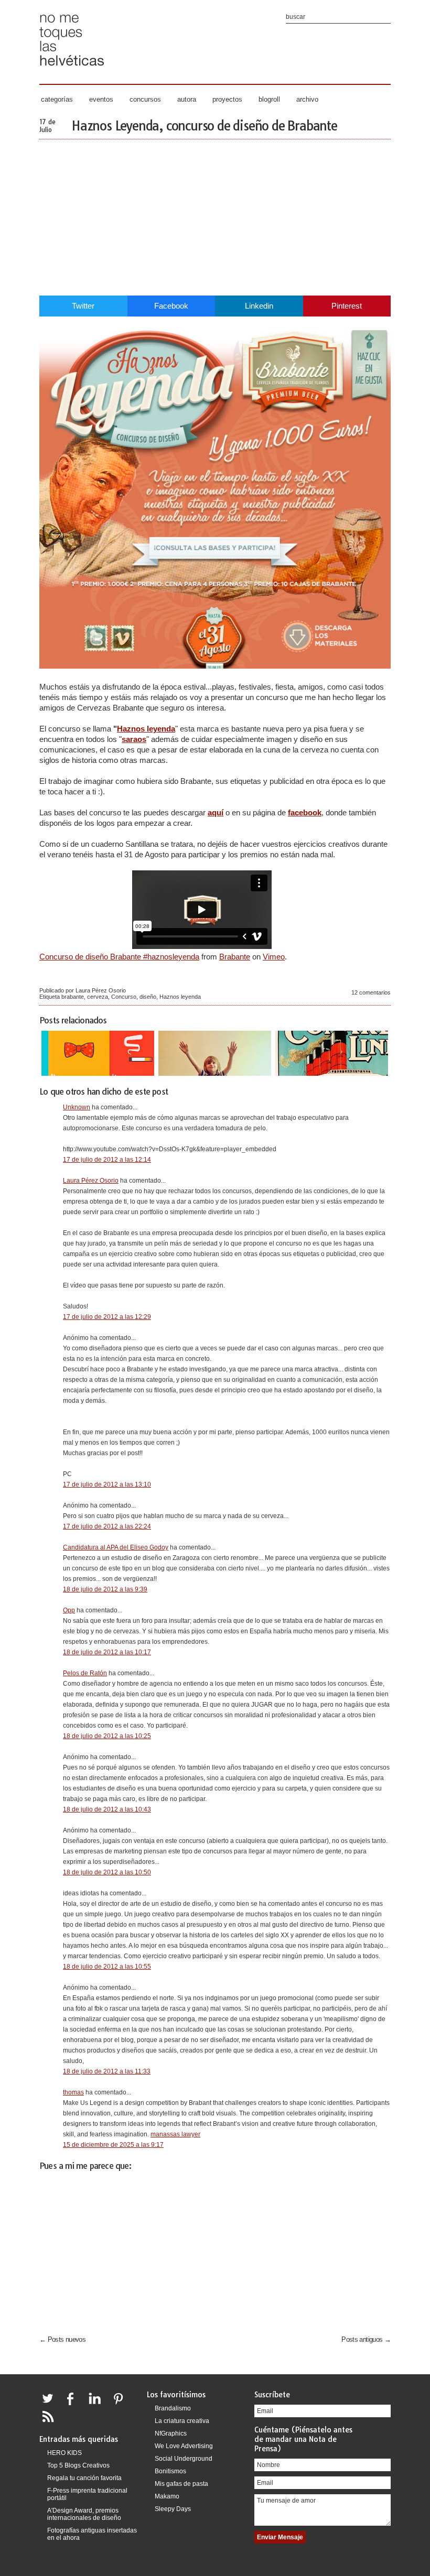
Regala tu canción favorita (84, 2478)
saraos (134, 739)
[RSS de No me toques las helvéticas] (50, 2423)
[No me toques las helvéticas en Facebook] (74, 2405)
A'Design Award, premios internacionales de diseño (84, 2514)
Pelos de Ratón (85, 1673)
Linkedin (259, 306)
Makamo (167, 2496)
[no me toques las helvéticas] (72, 69)
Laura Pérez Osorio (91, 1181)
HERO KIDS (64, 2453)
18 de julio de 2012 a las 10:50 (107, 1872)
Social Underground (184, 2459)
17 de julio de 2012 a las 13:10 (107, 1485)
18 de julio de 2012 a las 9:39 (105, 1589)
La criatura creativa (182, 2421)
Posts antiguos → (366, 2339)
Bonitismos (170, 2471)
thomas (73, 2092)
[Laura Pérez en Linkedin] (98, 2405)
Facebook (171, 306)
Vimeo (274, 957)
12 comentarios (371, 992)
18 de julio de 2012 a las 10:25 (107, 1736)
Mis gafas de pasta (181, 2484)
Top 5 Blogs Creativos (78, 2465)
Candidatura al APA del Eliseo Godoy (116, 1547)
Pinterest (347, 306)
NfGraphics (171, 2433)
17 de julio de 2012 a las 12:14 (107, 1160)
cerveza (98, 997)
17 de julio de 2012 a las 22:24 (107, 1526)
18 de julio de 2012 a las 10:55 (107, 1967)
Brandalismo (173, 2408)
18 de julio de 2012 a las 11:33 (107, 2071)
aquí (216, 812)
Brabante (235, 957)
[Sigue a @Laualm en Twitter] (50, 2405)
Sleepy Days (173, 2509)
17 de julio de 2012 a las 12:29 (107, 1317)
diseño (148, 997)
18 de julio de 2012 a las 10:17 (107, 1652)
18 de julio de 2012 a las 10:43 (107, 1809)
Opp (69, 1610)
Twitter (83, 306)
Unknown (77, 1107)
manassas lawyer (175, 2134)
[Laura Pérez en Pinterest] (121, 2405)
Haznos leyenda (146, 729)
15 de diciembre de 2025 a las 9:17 (113, 2145)
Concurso (124, 997)
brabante (73, 997)
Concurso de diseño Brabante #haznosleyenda (119, 957)
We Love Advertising (184, 2446)
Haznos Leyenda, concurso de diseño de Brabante (204, 126)
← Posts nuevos (62, 2339)
